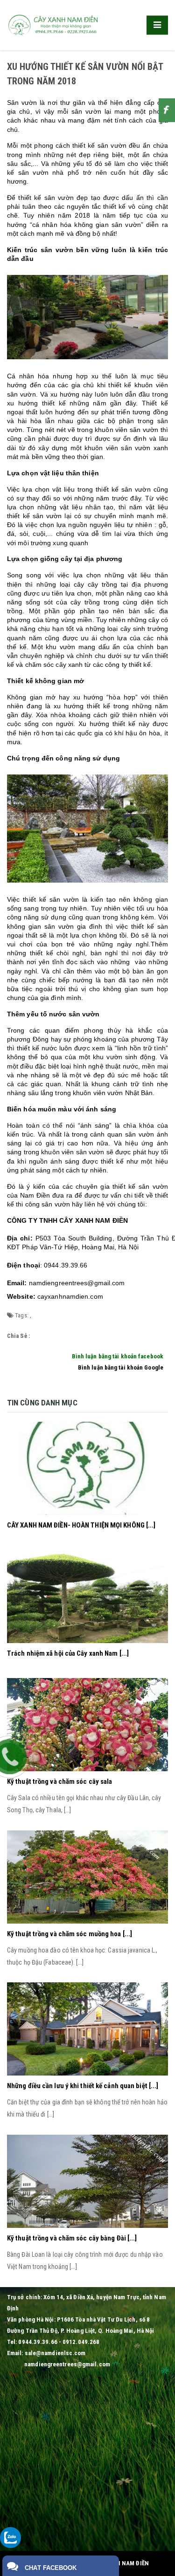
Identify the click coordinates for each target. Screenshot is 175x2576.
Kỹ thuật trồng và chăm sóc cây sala (60, 1781)
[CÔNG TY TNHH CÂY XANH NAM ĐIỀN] (54, 24)
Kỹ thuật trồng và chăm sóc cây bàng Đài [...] (72, 2238)
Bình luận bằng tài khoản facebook (118, 1356)
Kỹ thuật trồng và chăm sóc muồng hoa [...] (70, 1934)
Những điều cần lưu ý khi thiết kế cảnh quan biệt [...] (83, 2086)
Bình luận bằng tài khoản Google (121, 1367)
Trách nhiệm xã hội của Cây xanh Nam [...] (68, 1653)
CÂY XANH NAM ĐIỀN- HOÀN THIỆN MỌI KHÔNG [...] (81, 1525)
